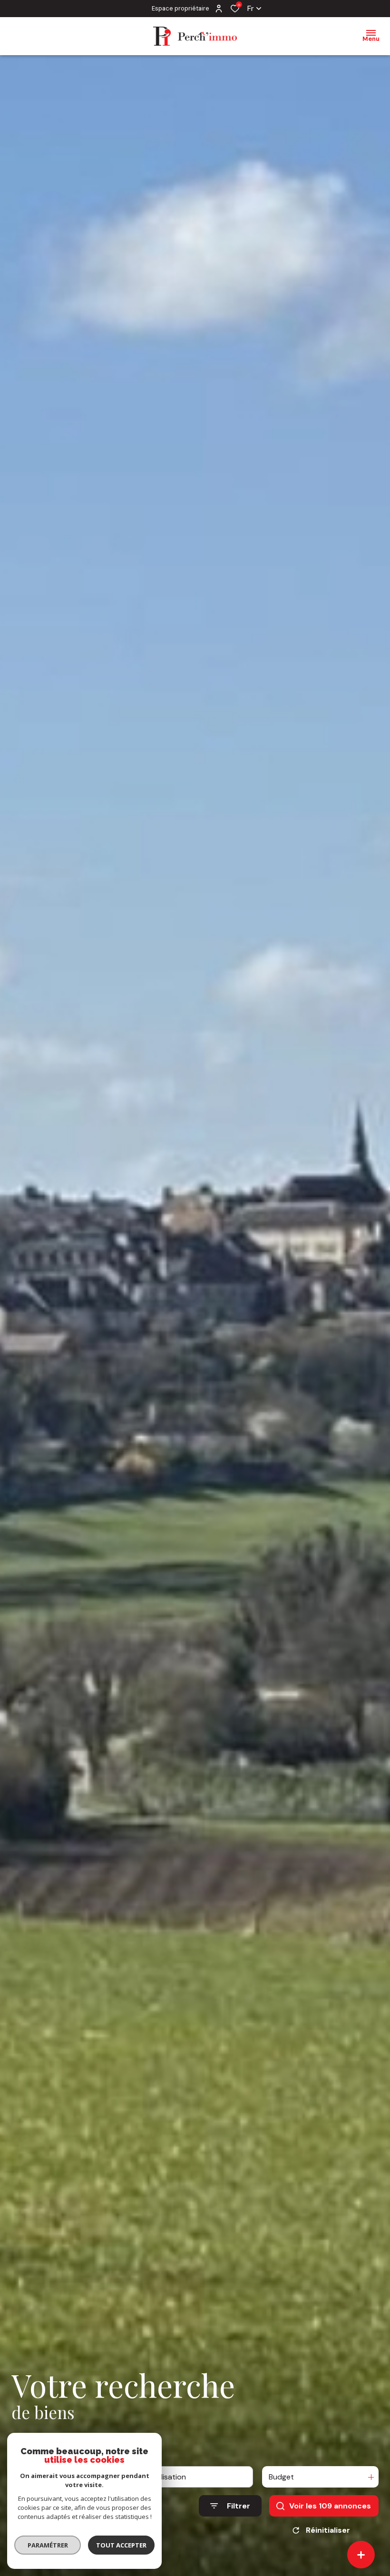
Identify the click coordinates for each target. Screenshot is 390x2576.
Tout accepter (121, 2545)
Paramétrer (48, 2545)
